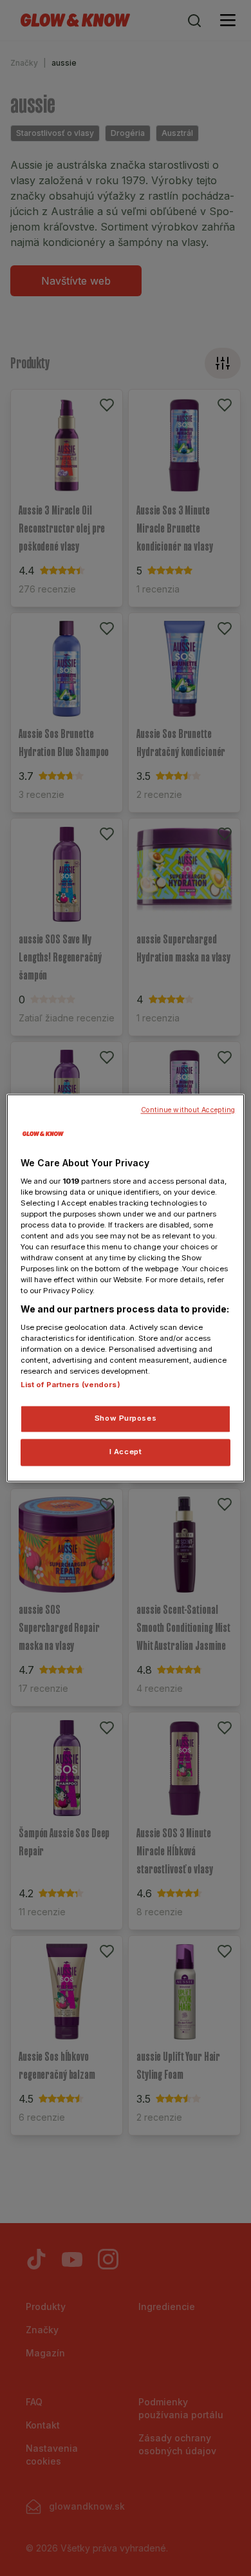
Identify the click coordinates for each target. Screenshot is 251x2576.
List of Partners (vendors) (70, 1385)
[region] (126, 1288)
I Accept (126, 1452)
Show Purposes (126, 1419)
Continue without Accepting (188, 1110)
